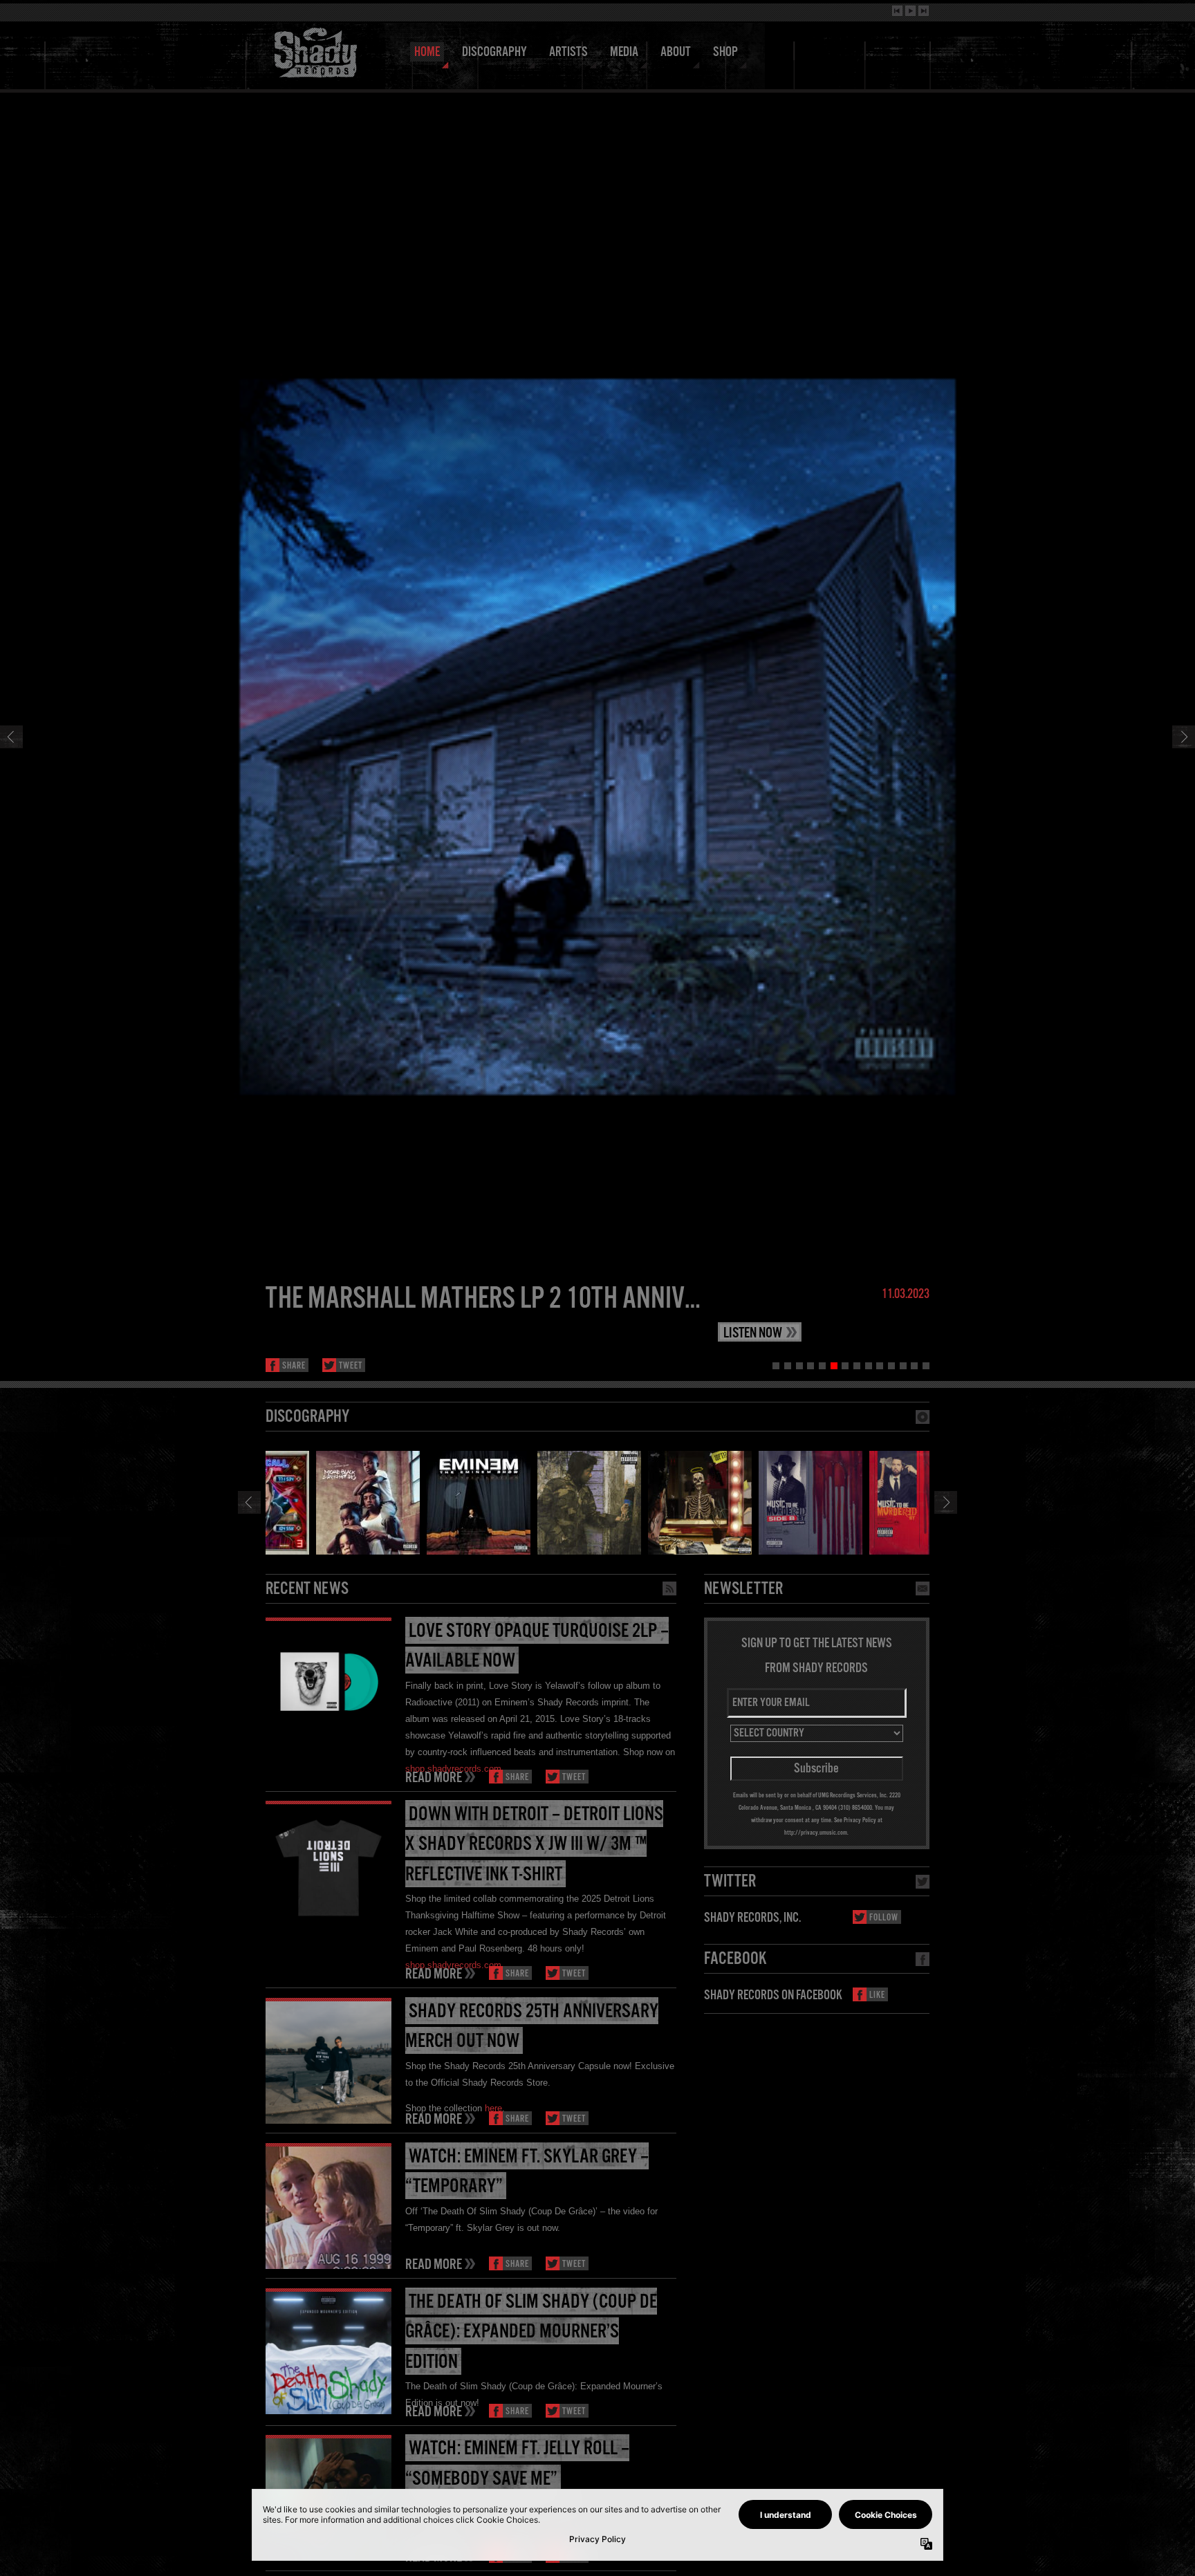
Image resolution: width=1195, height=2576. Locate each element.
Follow (884, 1918)
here (493, 2108)
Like (877, 1995)
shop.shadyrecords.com (453, 1769)
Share (294, 1366)
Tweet (351, 1366)
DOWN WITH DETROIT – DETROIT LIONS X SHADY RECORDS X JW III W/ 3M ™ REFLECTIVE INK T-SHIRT (534, 1845)
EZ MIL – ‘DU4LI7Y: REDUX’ (393, 1299)
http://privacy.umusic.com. (816, 1833)
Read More (434, 1777)
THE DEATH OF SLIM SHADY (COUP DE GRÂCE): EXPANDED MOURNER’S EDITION (531, 2332)
